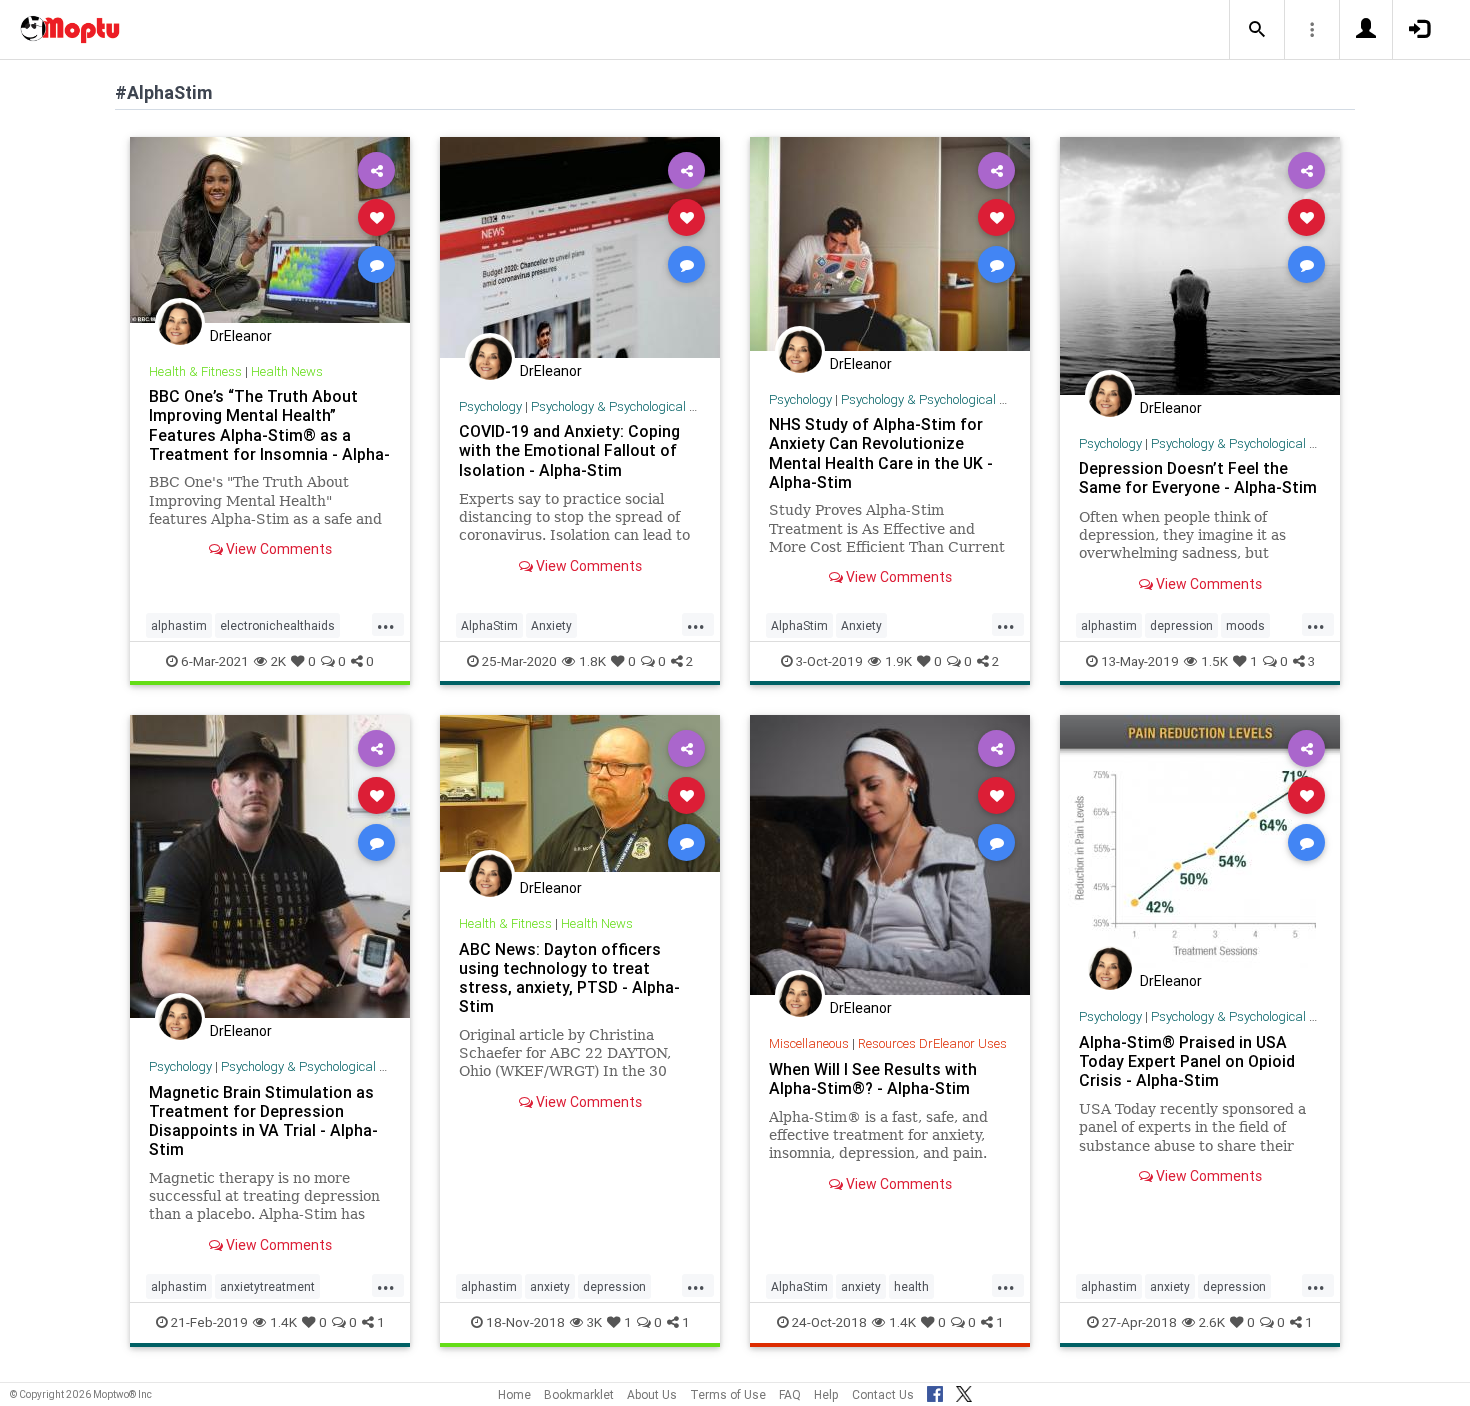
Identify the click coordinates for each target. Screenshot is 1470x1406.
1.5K (1214, 661)
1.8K (592, 661)
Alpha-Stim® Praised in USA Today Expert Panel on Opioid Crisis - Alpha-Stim (1187, 1061)
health (911, 1286)
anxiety (550, 1286)
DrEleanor (241, 336)
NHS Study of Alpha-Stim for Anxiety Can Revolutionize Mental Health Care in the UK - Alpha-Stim (881, 452)
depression (1181, 625)
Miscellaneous (809, 1043)
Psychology (490, 406)
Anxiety (551, 625)
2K (278, 661)
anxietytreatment (267, 1286)
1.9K (898, 661)
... (386, 624)
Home (514, 1394)
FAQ (790, 1394)
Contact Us (883, 1394)
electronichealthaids (277, 625)
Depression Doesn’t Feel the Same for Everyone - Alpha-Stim (1198, 477)
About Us (652, 1394)
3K (594, 1322)
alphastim (179, 625)
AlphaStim (489, 625)
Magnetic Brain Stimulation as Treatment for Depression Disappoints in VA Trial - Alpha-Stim (263, 1120)
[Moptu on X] (964, 1391)
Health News (287, 371)
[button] (1257, 30)
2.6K (1212, 1322)
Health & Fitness (195, 371)
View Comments (277, 549)
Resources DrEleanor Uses (932, 1043)
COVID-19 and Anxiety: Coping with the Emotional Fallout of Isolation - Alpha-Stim (569, 450)
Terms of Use (728, 1394)
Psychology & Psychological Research (636, 406)
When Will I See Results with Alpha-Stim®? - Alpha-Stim (873, 1078)
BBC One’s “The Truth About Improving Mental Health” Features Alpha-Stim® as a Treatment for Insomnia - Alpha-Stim (269, 434)
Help (826, 1394)
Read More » (270, 229)
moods (1245, 625)
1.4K (283, 1322)
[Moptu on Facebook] (935, 1391)
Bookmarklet (579, 1394)
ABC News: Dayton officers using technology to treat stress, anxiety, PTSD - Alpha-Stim (569, 977)
